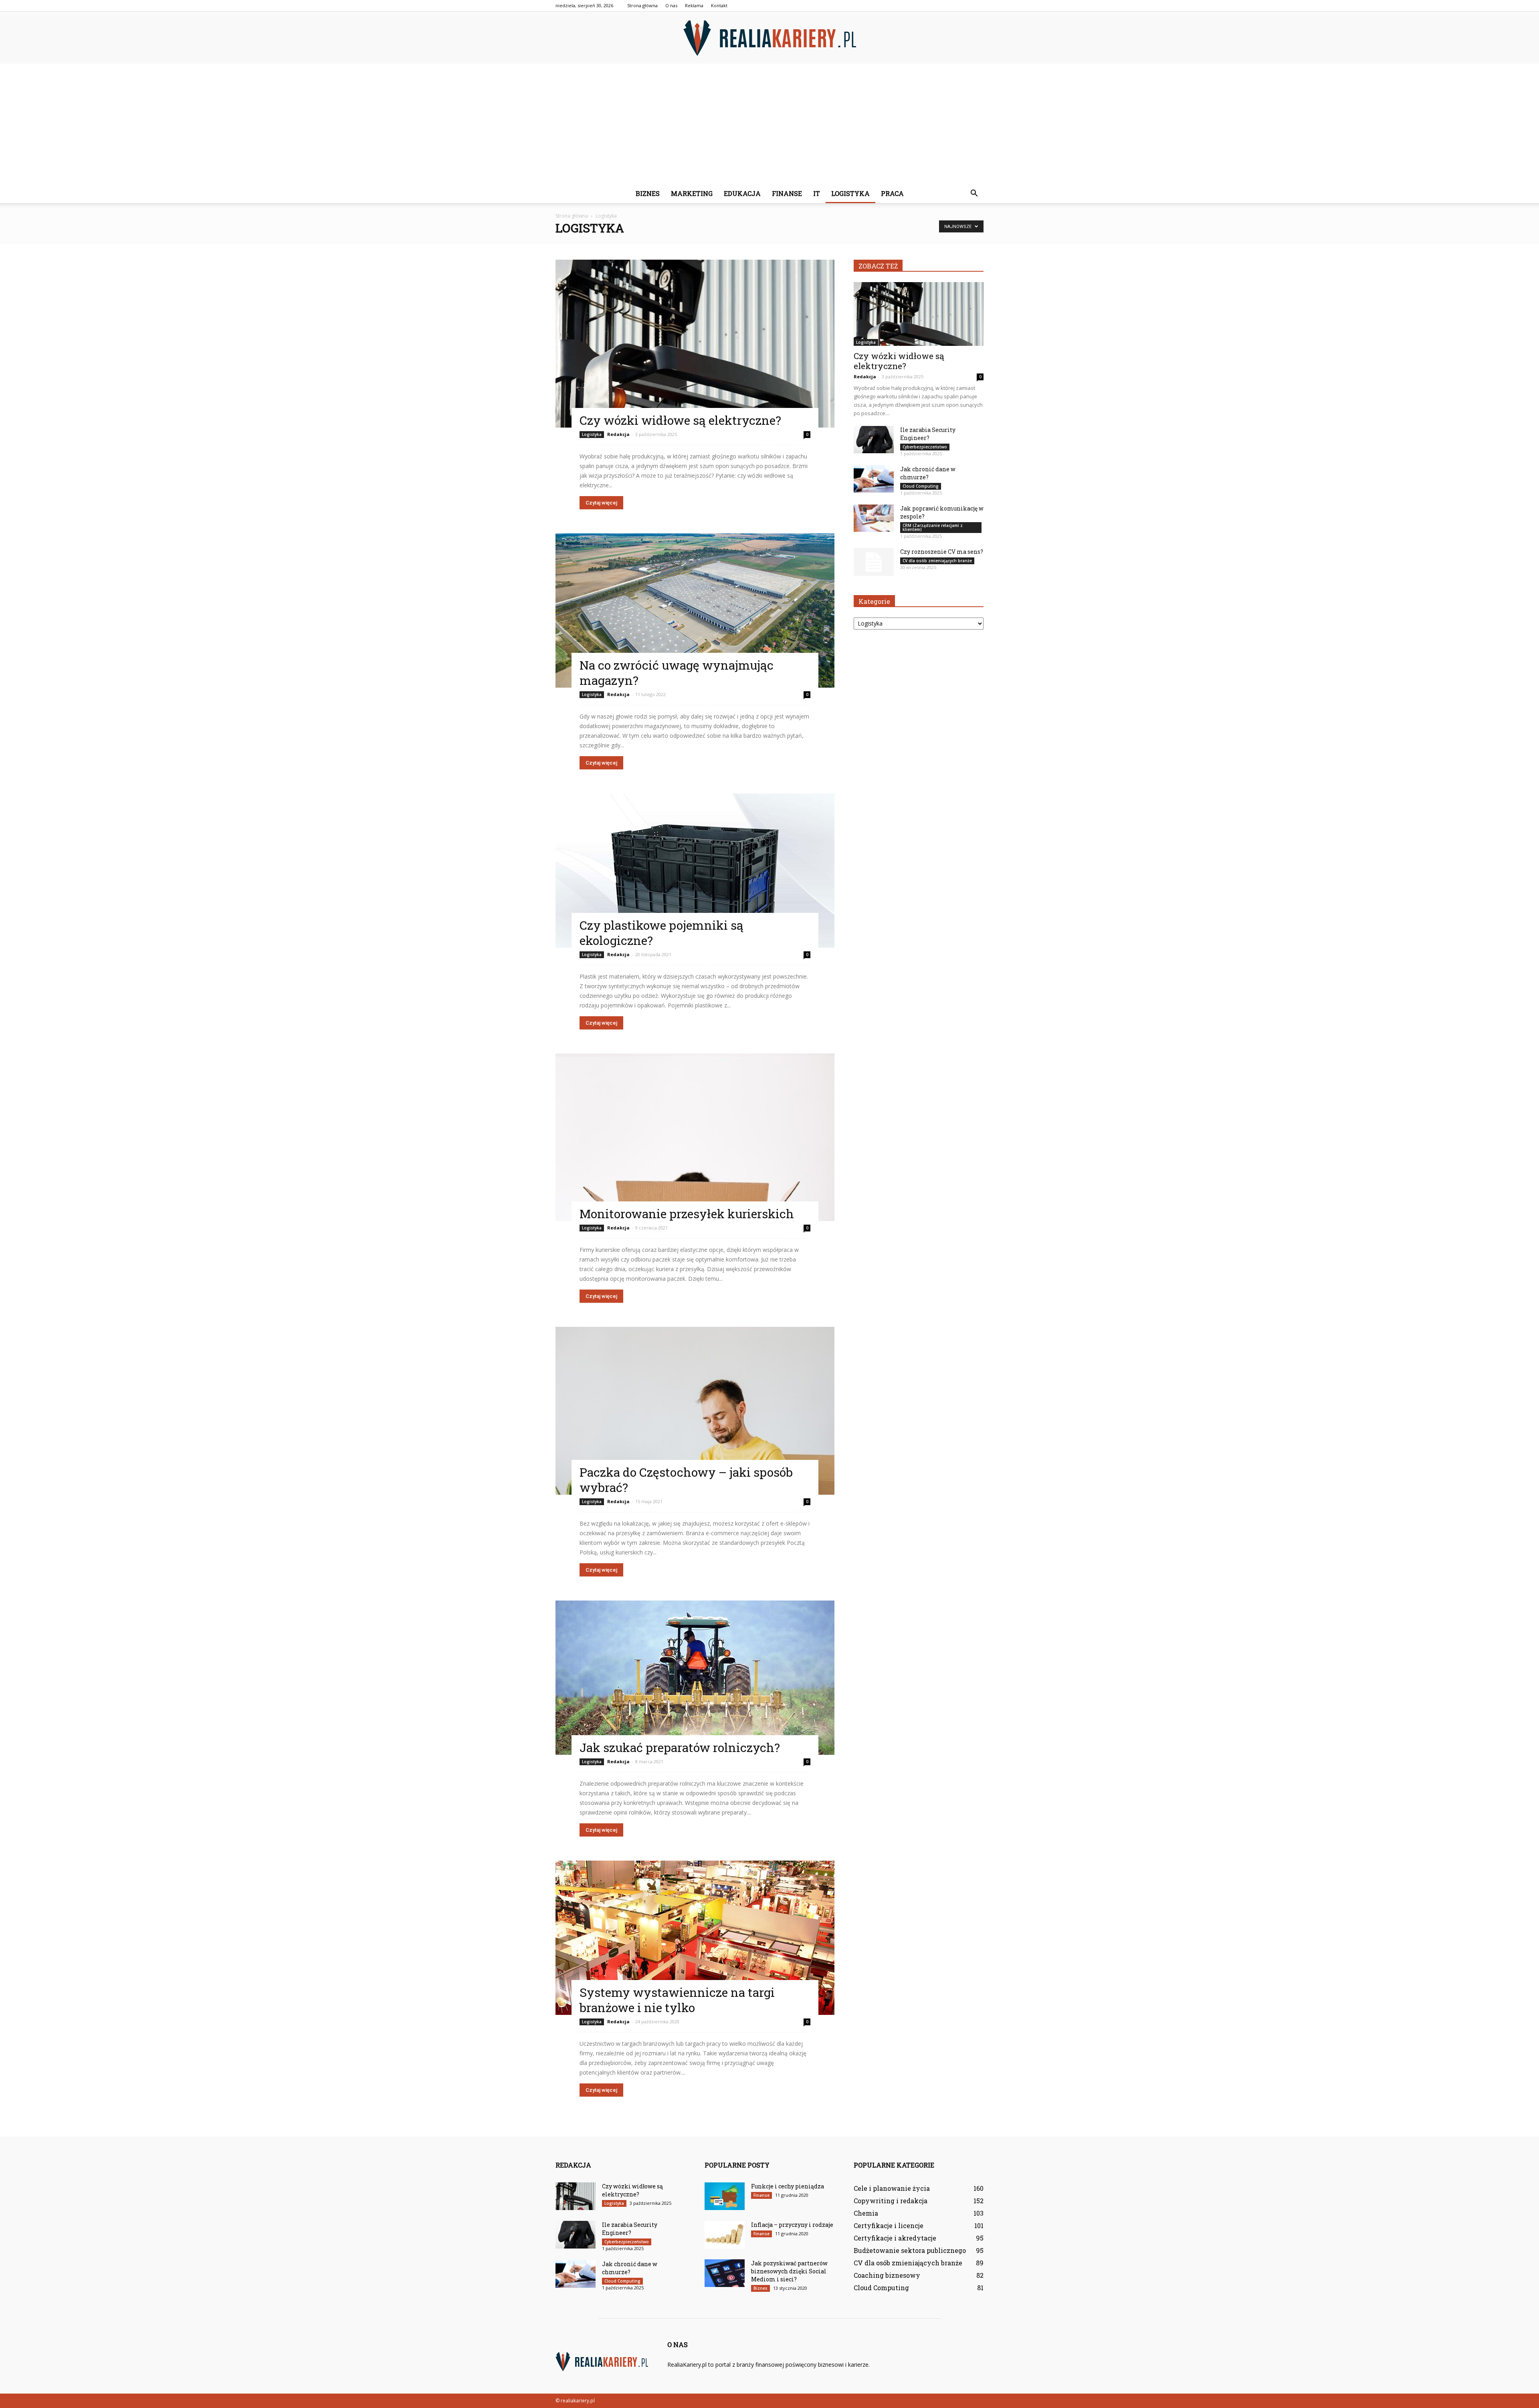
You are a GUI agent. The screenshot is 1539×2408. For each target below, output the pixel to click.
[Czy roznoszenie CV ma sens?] (874, 562)
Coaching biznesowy (887, 2275)
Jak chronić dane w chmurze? (928, 473)
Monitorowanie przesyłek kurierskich (687, 1214)
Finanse (787, 193)
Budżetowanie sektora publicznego (910, 2250)
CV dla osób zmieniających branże (937, 561)
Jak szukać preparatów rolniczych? (680, 1747)
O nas (671, 5)
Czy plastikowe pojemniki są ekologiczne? (661, 933)
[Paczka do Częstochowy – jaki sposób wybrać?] (695, 1411)
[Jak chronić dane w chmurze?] (874, 479)
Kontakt (719, 5)
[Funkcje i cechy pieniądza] (725, 2196)
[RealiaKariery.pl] (769, 38)
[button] (974, 194)
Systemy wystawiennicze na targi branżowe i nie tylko (677, 2000)
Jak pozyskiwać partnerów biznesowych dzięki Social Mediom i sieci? (789, 2271)
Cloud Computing (921, 486)
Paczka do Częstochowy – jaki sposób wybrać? (686, 1480)
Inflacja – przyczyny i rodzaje (792, 2225)
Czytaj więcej (601, 503)
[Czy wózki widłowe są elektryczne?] (695, 344)
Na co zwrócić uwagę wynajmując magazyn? (677, 673)
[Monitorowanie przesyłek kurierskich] (695, 1137)
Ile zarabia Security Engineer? (928, 434)
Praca (892, 193)
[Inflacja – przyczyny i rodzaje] (725, 2235)
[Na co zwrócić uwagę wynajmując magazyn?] (695, 611)
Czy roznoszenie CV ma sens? (942, 552)
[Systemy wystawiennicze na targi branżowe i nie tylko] (695, 1938)
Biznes (648, 193)
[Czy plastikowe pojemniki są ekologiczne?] (695, 871)
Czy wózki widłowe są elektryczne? (680, 420)
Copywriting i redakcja (891, 2201)
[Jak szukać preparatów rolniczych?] (695, 1678)
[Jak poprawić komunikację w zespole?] (874, 518)
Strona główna (642, 5)
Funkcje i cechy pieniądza (788, 2186)
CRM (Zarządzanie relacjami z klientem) (933, 527)
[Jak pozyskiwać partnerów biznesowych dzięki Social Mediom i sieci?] (725, 2273)
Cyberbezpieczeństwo (925, 447)
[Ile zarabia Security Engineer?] (874, 440)
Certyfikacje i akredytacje (895, 2238)
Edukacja (742, 193)
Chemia (866, 2213)
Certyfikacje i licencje (889, 2225)
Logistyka (850, 193)
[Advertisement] (769, 124)
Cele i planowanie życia (892, 2188)
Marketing (692, 193)
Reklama (694, 5)
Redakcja (618, 434)
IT (817, 193)
